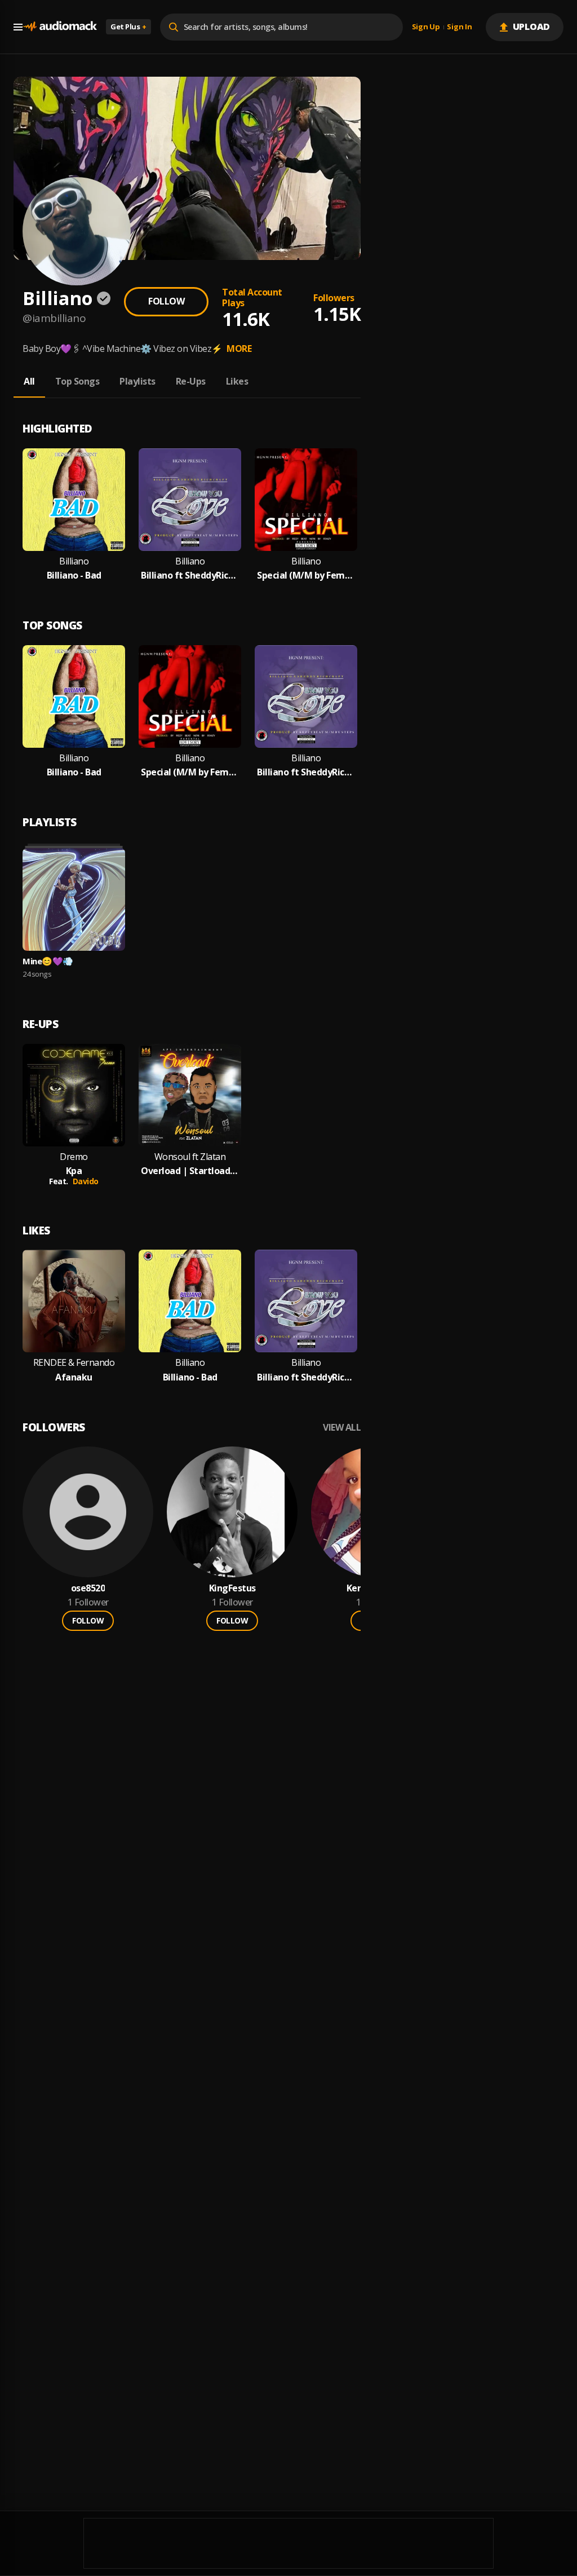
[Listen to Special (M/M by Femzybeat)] (306, 500)
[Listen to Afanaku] (74, 1301)
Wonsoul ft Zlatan (190, 1157)
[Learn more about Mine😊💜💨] (74, 899)
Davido (86, 1181)
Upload (532, 27)
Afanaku (74, 1377)
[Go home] (60, 27)
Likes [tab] (237, 381)
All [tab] (29, 381)
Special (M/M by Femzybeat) (306, 575)
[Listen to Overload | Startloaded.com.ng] (190, 1095)
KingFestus (232, 1588)
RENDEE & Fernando (74, 1363)
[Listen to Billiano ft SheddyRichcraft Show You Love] (190, 500)
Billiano (74, 561)
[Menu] (18, 27)
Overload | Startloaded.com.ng (190, 1171)
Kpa (74, 1171)
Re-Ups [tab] (191, 381)
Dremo (74, 1157)
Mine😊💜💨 (48, 961)
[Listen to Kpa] (74, 1095)
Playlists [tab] (137, 381)
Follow (166, 301)
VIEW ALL (342, 1428)
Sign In (459, 27)
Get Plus (128, 27)
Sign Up (426, 27)
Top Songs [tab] (77, 381)
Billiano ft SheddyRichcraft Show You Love (190, 575)
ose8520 (88, 1588)
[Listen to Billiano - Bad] (74, 500)
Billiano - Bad (74, 575)
